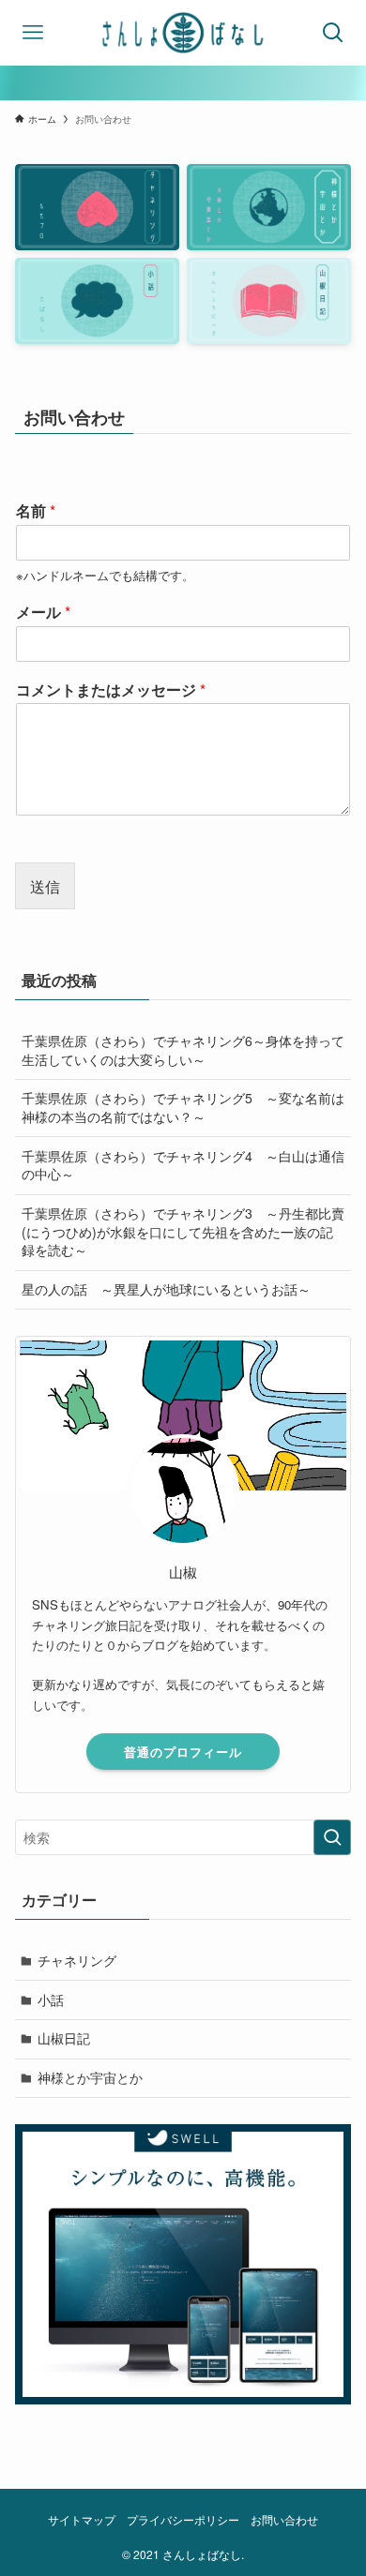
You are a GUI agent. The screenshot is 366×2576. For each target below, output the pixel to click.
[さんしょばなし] (183, 33)
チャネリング (77, 1960)
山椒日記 (64, 2038)
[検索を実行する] (332, 1837)
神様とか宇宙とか (90, 2077)
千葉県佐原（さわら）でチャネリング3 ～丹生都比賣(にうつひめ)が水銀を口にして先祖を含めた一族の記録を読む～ (183, 1231)
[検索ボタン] (333, 33)
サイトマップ (82, 2520)
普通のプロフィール (183, 1752)
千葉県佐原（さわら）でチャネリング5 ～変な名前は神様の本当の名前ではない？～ (183, 1107)
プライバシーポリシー (183, 2520)
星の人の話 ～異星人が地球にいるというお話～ (166, 1289)
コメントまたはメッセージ (111, 690)
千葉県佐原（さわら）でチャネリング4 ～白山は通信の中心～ (183, 1165)
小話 (51, 1999)
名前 (36, 511)
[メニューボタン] (33, 33)
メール (43, 613)
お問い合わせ (284, 2520)
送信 (45, 886)
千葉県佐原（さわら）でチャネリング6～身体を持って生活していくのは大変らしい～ (183, 1050)
